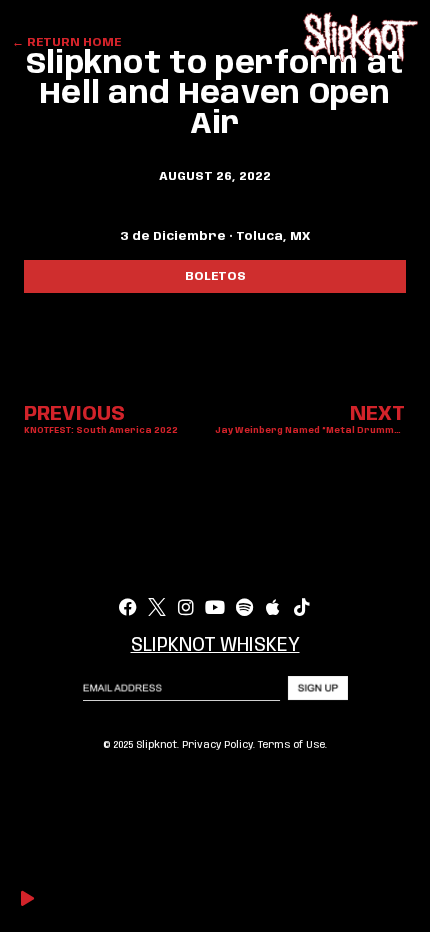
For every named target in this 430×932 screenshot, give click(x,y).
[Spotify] (244, 607)
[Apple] (273, 607)
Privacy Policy (217, 745)
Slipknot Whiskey (215, 646)
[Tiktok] (302, 607)
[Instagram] (186, 607)
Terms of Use (291, 745)
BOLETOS (215, 276)
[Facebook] (128, 607)
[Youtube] (215, 607)
